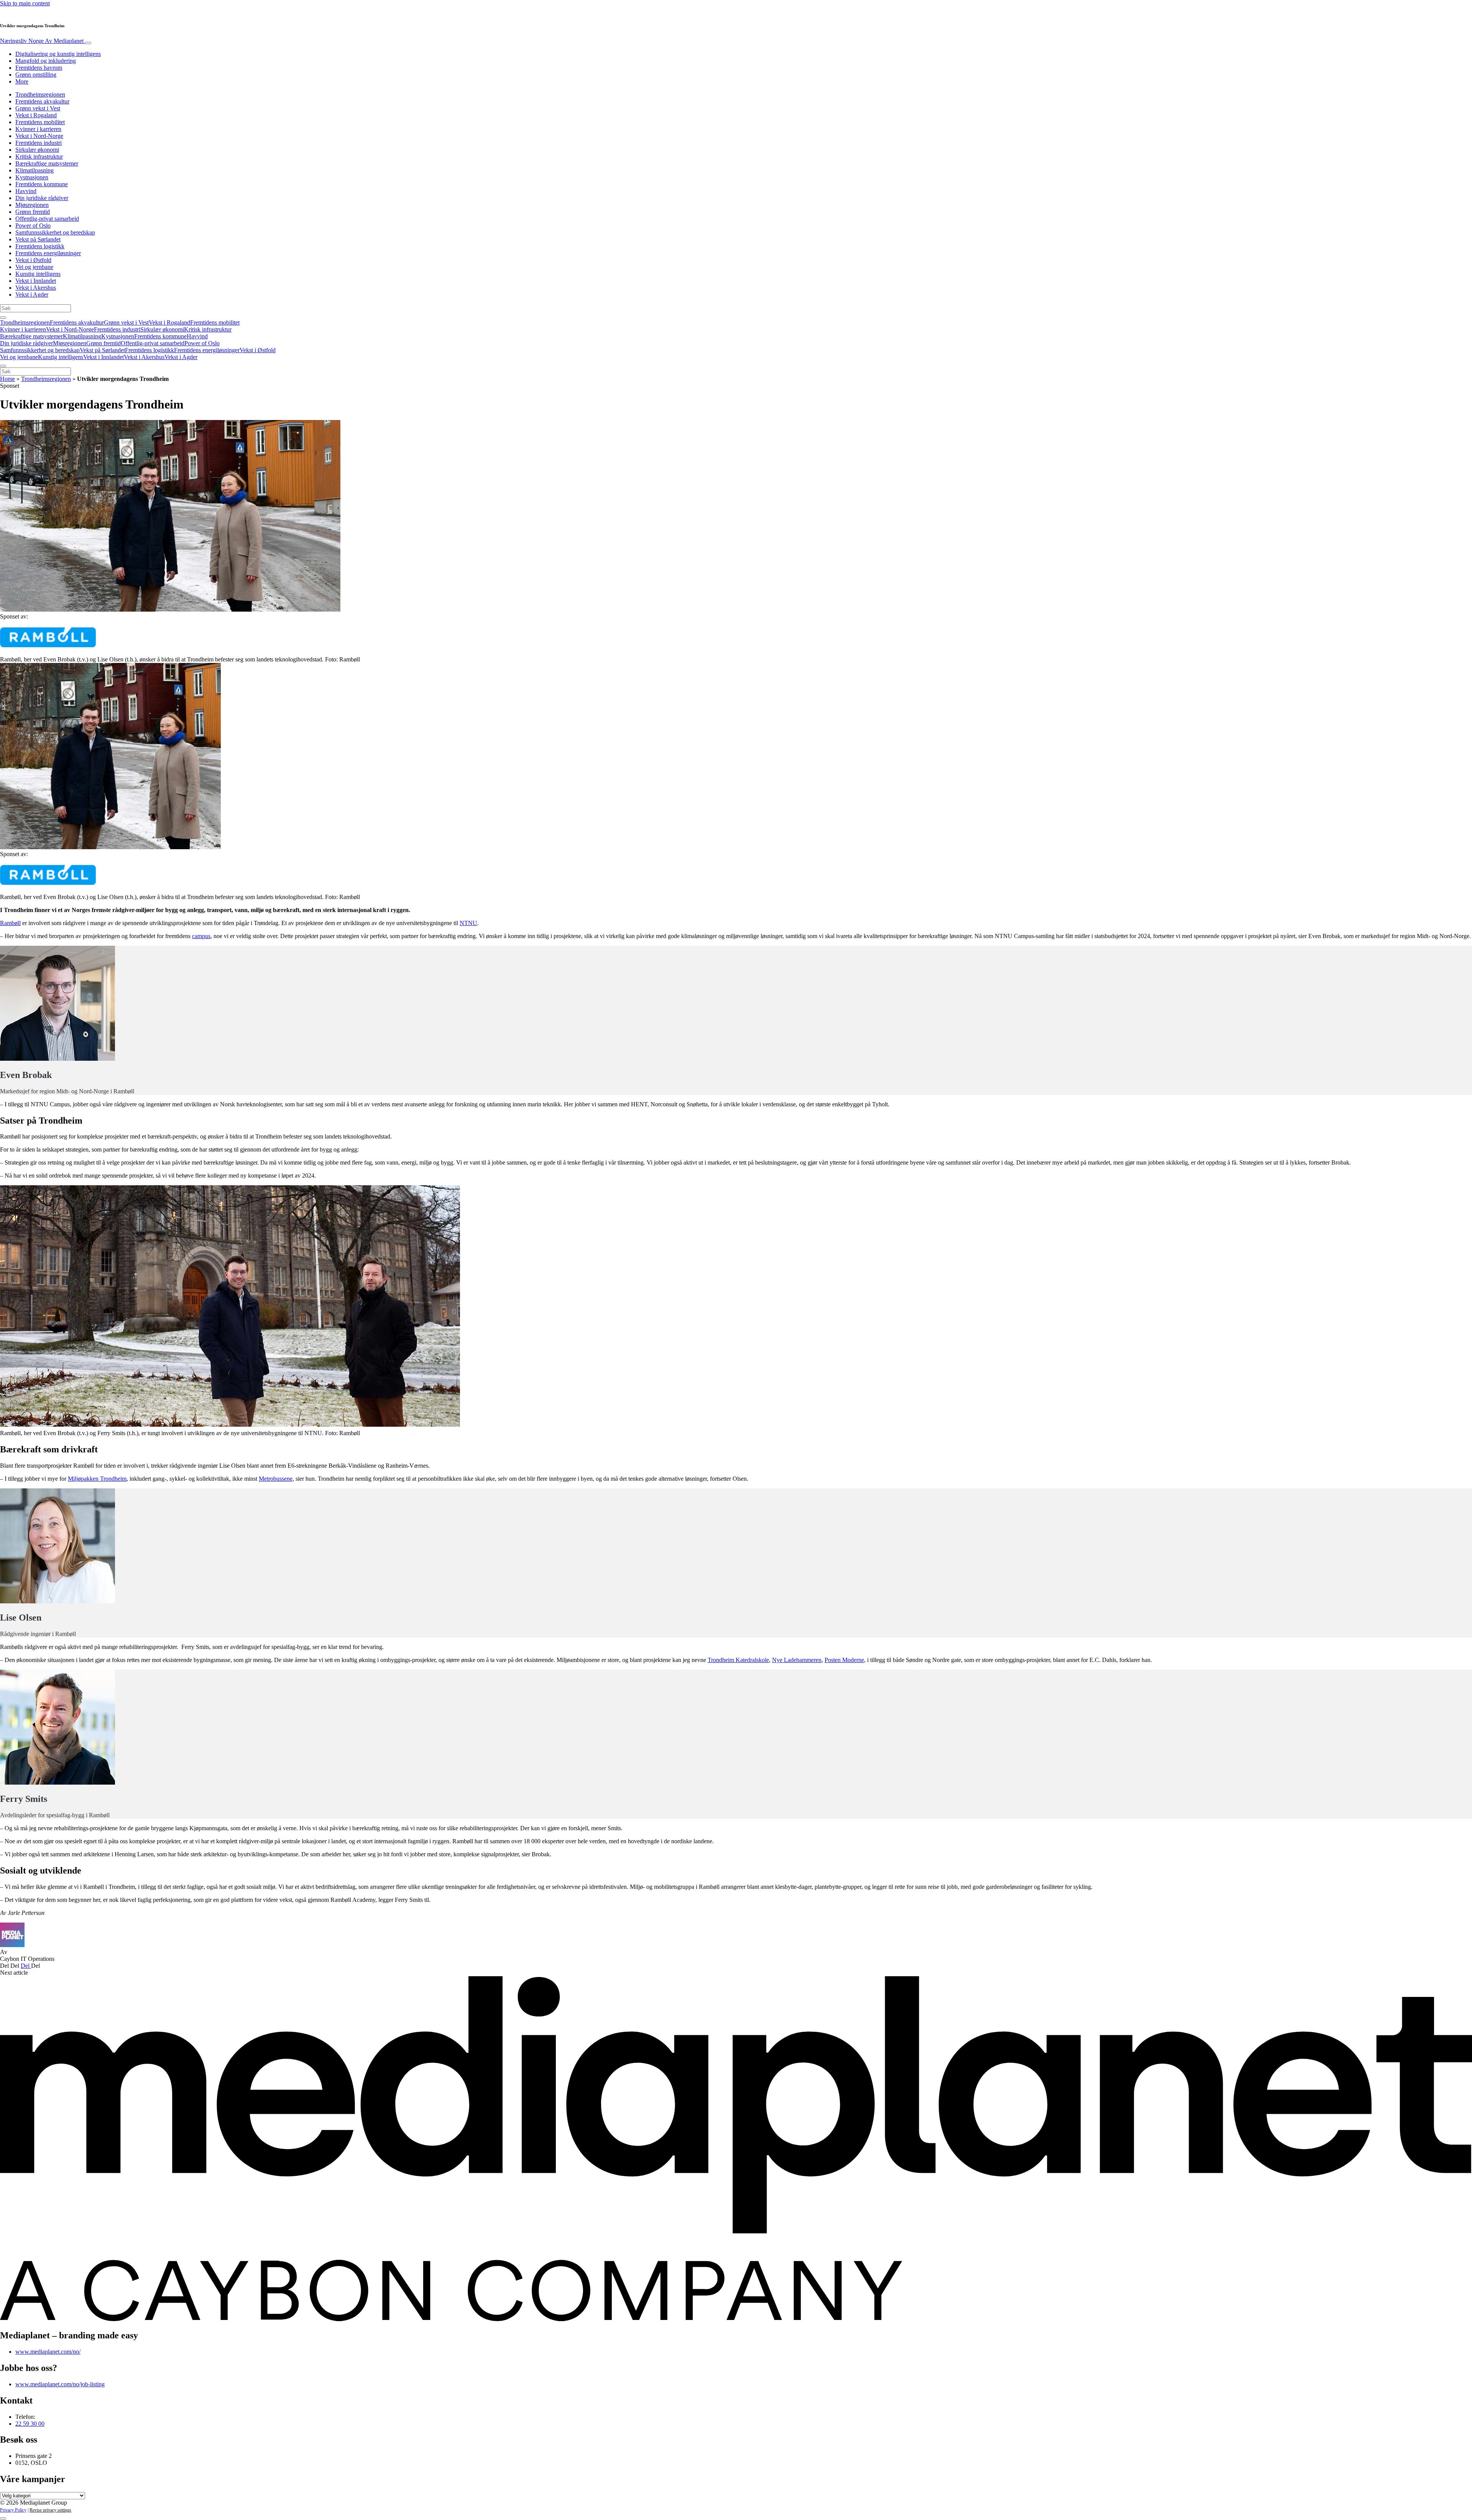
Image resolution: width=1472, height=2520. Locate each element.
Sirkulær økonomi (37, 150)
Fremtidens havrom (39, 68)
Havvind (26, 191)
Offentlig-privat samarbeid (47, 219)
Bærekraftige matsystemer (47, 163)
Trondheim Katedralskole (738, 1660)
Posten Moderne (844, 1660)
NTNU (468, 923)
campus (201, 936)
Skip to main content (25, 3)
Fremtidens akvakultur (42, 101)
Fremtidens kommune (42, 184)
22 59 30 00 (30, 2424)
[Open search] (3, 318)
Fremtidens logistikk (40, 246)
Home (7, 379)
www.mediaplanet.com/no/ (48, 2352)
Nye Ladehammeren (797, 1660)
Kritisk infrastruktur (39, 157)
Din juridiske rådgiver (42, 198)
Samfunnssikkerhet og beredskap (55, 232)
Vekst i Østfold (33, 260)
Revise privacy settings (50, 2510)
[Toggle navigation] (88, 43)
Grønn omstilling (36, 75)
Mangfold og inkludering (46, 61)
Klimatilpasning (34, 170)
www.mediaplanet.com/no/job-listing (60, 2384)
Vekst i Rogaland (36, 115)
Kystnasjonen (32, 177)
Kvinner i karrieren (38, 129)
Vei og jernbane (34, 267)
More (22, 81)
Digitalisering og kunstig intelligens (58, 54)
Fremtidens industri (39, 143)
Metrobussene (276, 1479)
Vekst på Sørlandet (38, 239)
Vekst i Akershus (36, 288)
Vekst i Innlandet (36, 281)
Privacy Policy (13, 2510)
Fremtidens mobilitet (40, 122)
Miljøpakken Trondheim (97, 1479)
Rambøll (10, 923)
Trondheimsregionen (40, 94)
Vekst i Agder (32, 294)
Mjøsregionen (32, 205)
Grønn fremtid (33, 212)
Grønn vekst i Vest (38, 108)
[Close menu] (3, 366)
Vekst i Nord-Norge (39, 136)
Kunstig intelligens (38, 274)
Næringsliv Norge (42, 41)
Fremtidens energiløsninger (48, 253)
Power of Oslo (33, 226)
